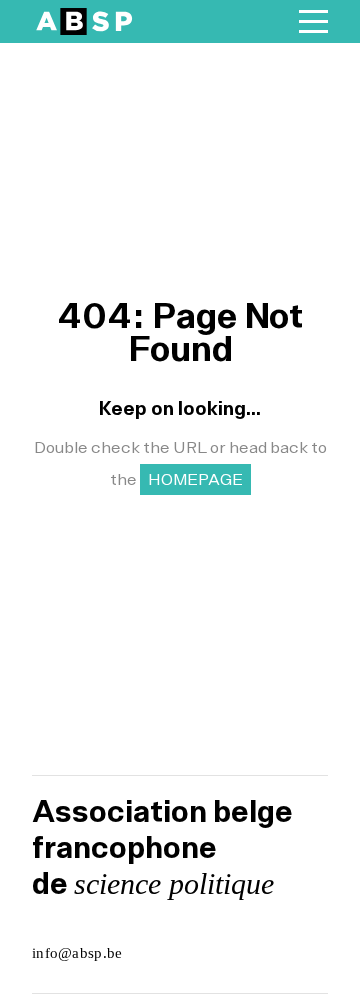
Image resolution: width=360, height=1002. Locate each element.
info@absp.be (77, 953)
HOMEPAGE (195, 479)
